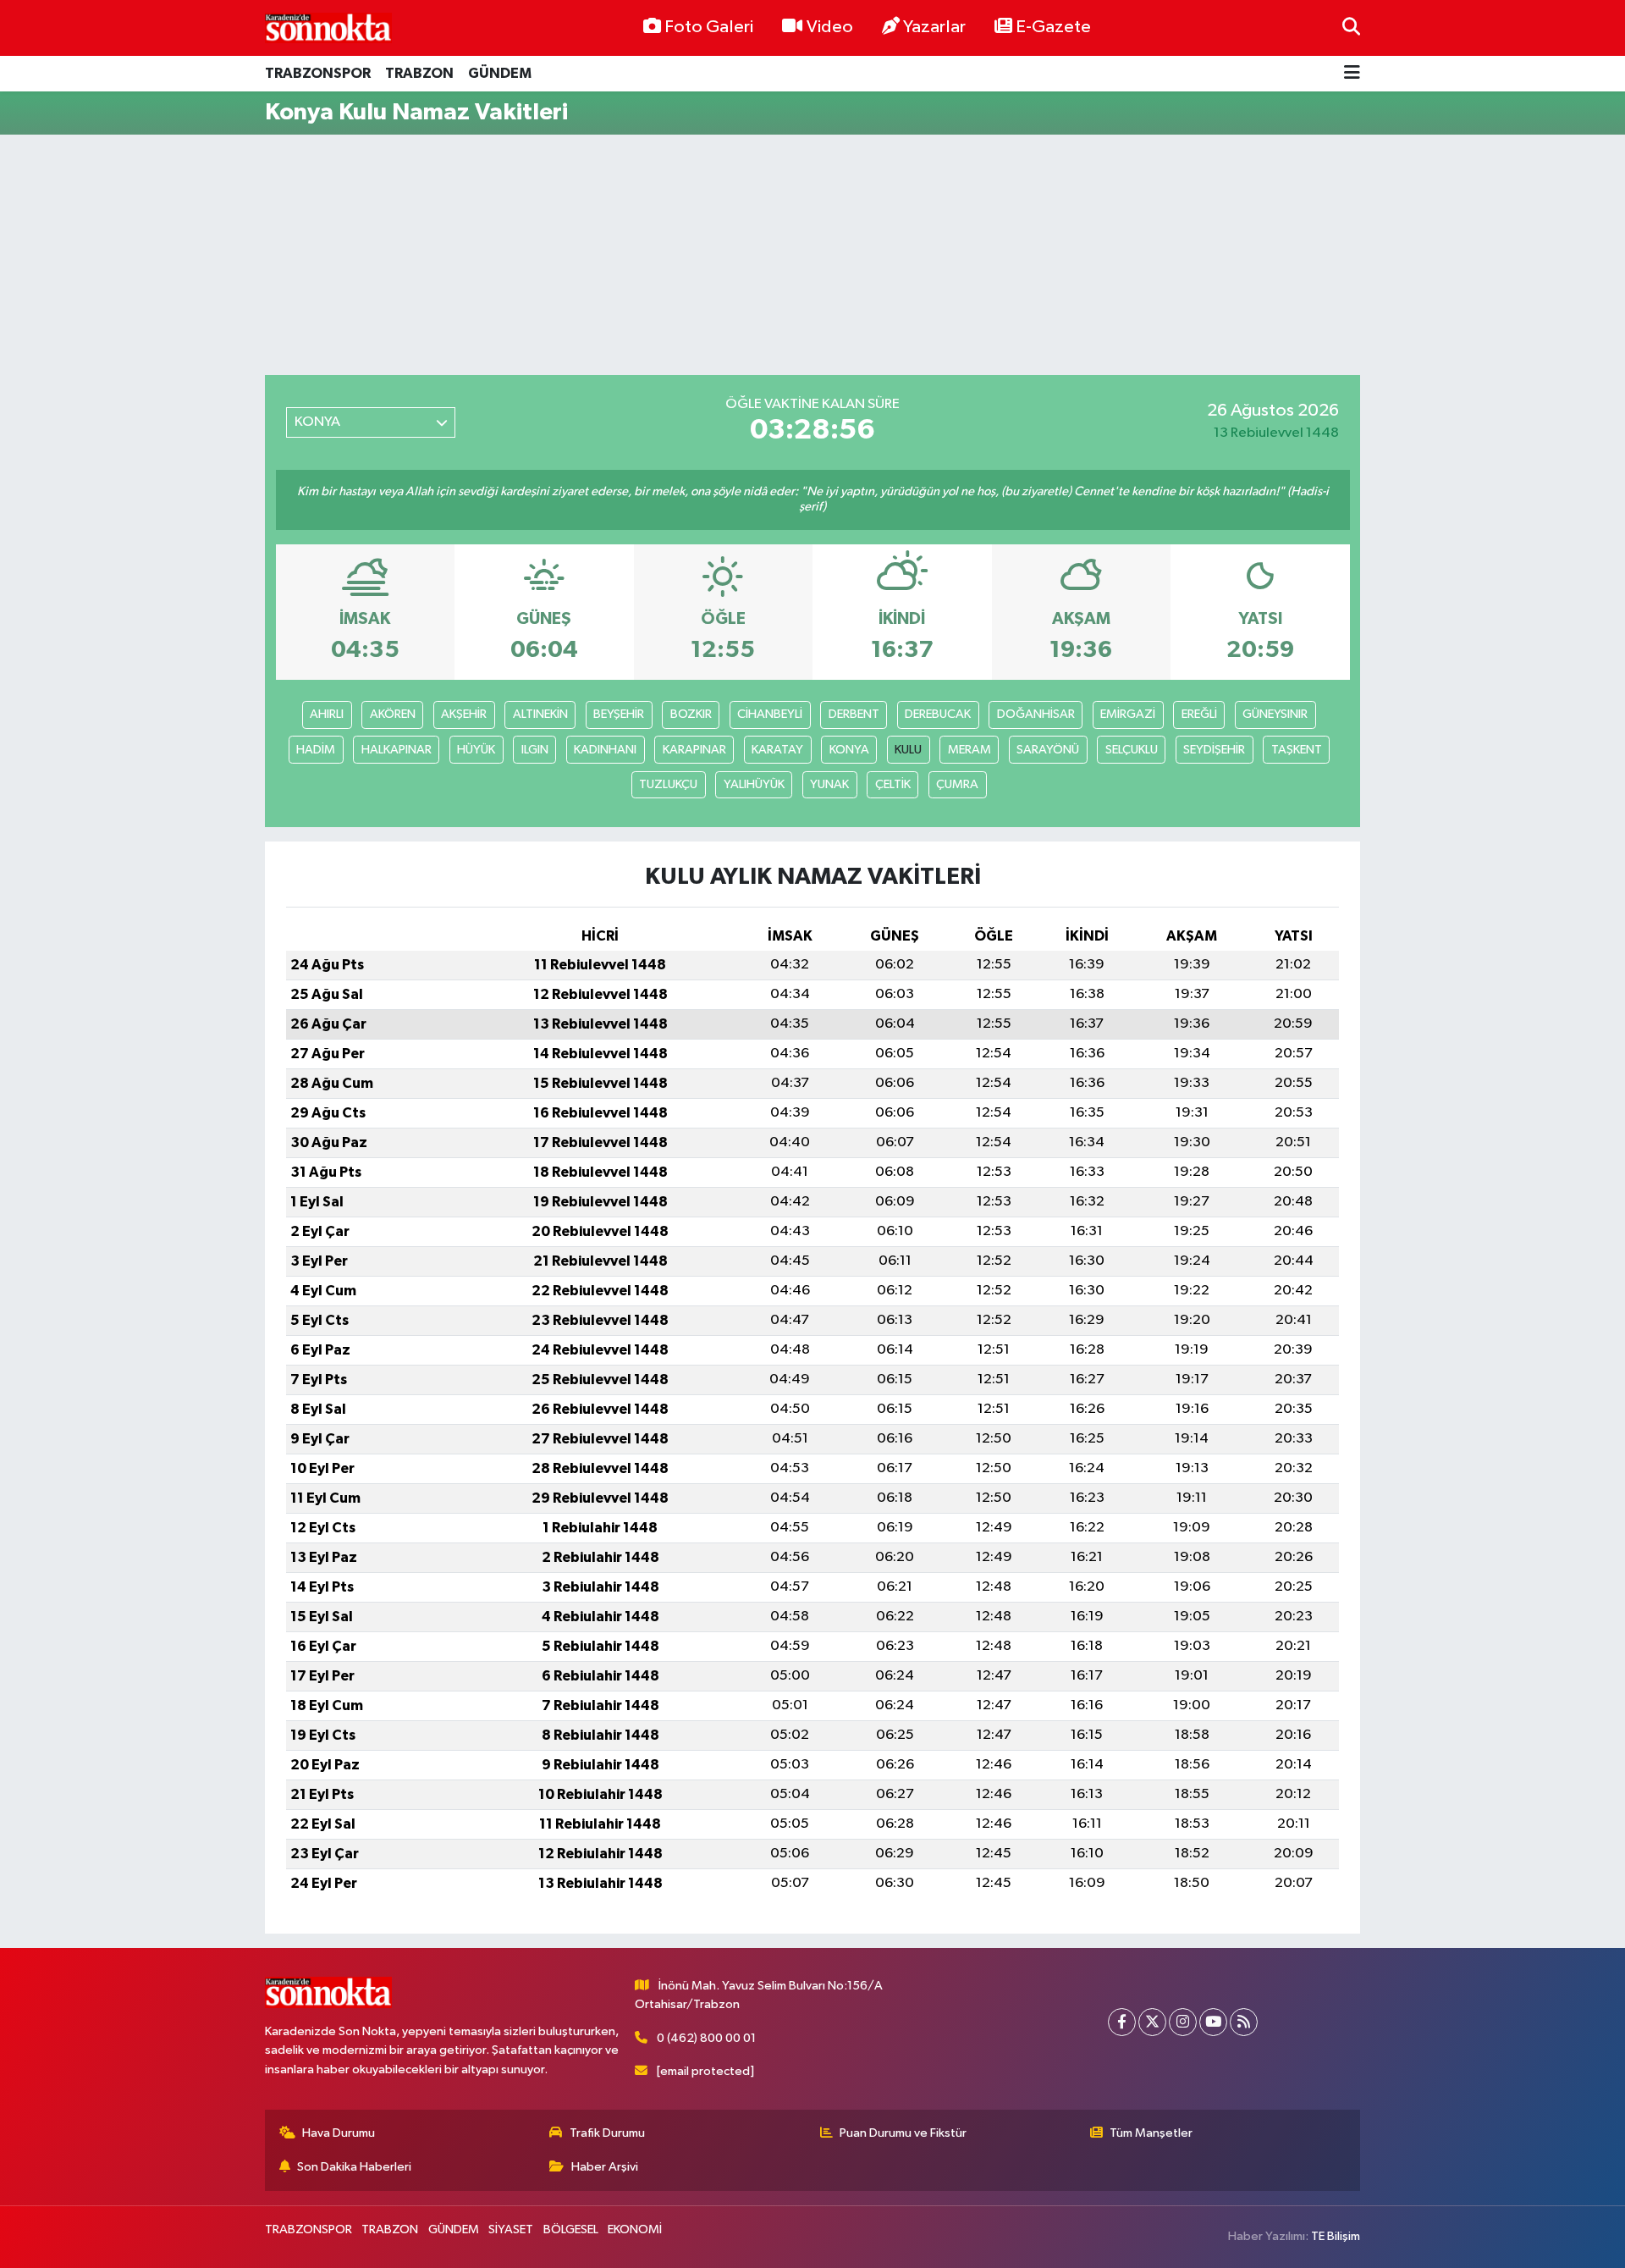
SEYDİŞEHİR (1214, 750)
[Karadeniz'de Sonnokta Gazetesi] (328, 28)
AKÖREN (393, 714)
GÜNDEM (500, 73)
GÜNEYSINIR (1275, 714)
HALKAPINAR (397, 750)
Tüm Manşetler (1151, 2133)
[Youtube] (1213, 2022)
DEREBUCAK (938, 714)
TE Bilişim (1336, 2236)
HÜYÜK (476, 750)
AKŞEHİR (464, 714)
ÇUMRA (957, 784)
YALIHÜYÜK (754, 784)
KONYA (849, 750)
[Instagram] (1183, 2022)
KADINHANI (605, 750)
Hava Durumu (339, 2133)
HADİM (316, 750)
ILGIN (535, 750)
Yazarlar (934, 27)
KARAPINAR (694, 750)
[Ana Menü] (1352, 74)
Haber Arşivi (605, 2167)
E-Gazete (1053, 27)
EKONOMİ (635, 2229)
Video (830, 27)
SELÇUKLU (1132, 750)
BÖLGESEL (571, 2229)
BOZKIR (691, 714)
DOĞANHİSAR (1036, 714)
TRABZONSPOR (318, 73)
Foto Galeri (709, 27)
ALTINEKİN (540, 714)
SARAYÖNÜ (1048, 750)
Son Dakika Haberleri (354, 2167)
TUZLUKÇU (668, 784)
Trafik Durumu (607, 2133)
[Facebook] (1122, 2022)
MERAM (969, 750)
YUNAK (829, 784)
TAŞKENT (1297, 750)
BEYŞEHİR (619, 714)
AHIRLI (327, 714)
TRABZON (419, 73)
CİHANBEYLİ (770, 714)
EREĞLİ (1199, 714)
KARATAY (777, 750)
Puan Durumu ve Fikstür (903, 2133)
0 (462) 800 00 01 (706, 2038)
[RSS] (1244, 2022)
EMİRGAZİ (1128, 714)
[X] (1152, 2022)
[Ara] (1351, 28)
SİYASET (511, 2229)
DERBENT (854, 714)
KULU (908, 750)
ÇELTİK (893, 784)
